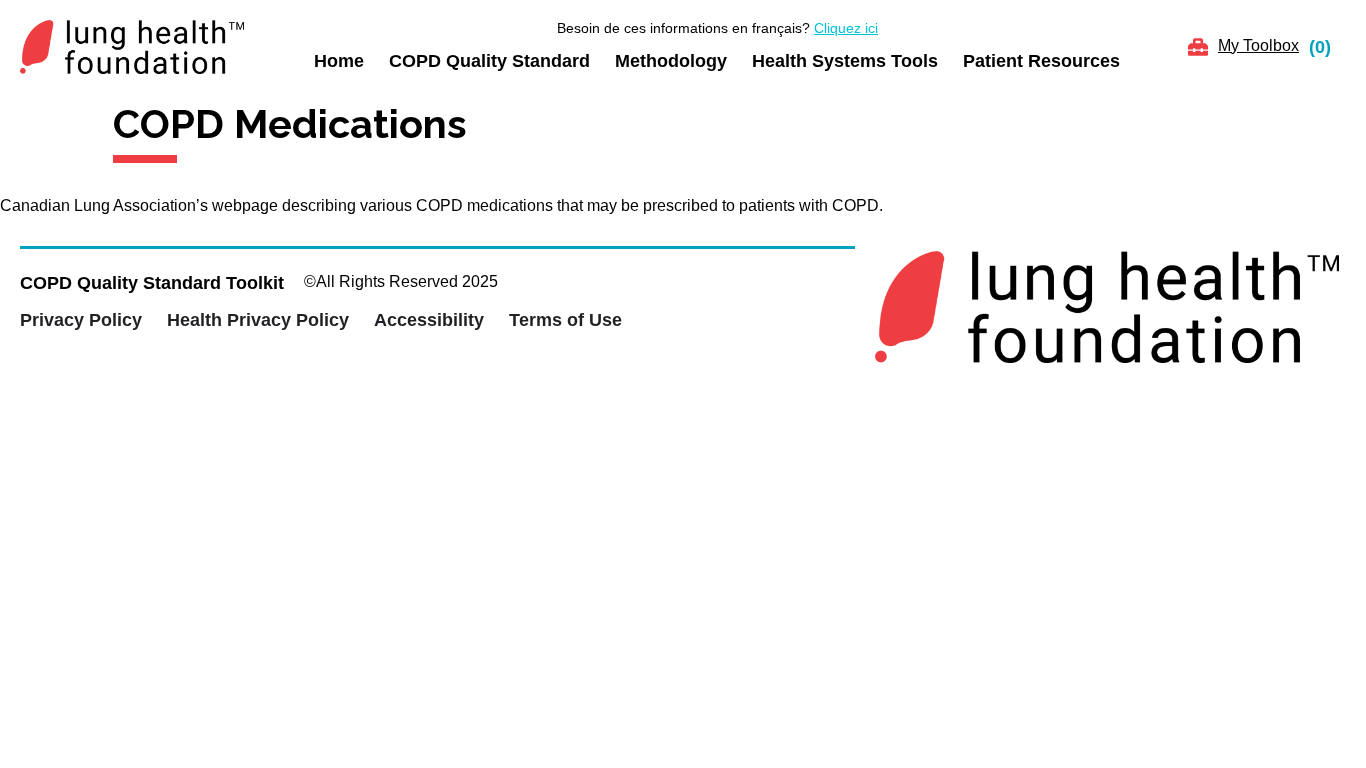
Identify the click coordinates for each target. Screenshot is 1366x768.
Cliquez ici (846, 28)
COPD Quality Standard (489, 61)
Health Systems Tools (845, 61)
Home (339, 61)
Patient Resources (1041, 61)
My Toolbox (1258, 45)
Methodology (671, 61)
